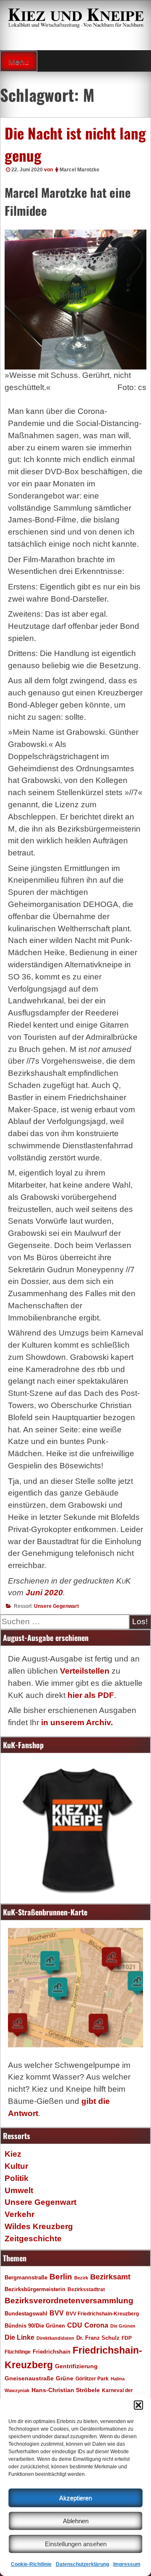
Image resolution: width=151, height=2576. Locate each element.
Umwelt (19, 2190)
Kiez (13, 2154)
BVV (57, 2313)
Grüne (65, 2378)
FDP (127, 2338)
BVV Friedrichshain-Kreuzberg (102, 2314)
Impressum (127, 2564)
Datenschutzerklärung (82, 2564)
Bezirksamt (110, 2277)
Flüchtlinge (18, 2352)
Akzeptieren (75, 2498)
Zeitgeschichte (33, 2239)
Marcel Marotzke (79, 170)
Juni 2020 (44, 1593)
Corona (96, 2325)
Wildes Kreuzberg (39, 2226)
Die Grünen (123, 2326)
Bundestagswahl (26, 2314)
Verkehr (20, 2214)
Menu (19, 62)
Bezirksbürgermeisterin (35, 2289)
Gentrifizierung (76, 2366)
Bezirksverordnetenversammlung (69, 2301)
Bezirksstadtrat (86, 2289)
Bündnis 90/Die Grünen (35, 2326)
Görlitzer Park (92, 2379)
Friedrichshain (52, 2352)
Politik (17, 2178)
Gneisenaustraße (29, 2378)
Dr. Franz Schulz (98, 2338)
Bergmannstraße (26, 2278)
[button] (138, 2405)
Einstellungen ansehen (76, 2544)
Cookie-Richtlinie (31, 2564)
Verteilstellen (85, 1671)
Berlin (61, 2276)
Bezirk (81, 2278)
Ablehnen (76, 2521)
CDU (75, 2325)
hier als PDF (91, 1695)
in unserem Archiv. (77, 1722)
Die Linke (20, 2337)
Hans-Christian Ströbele (66, 2390)
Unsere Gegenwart (56, 1606)
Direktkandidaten (55, 2338)
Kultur (16, 2166)
